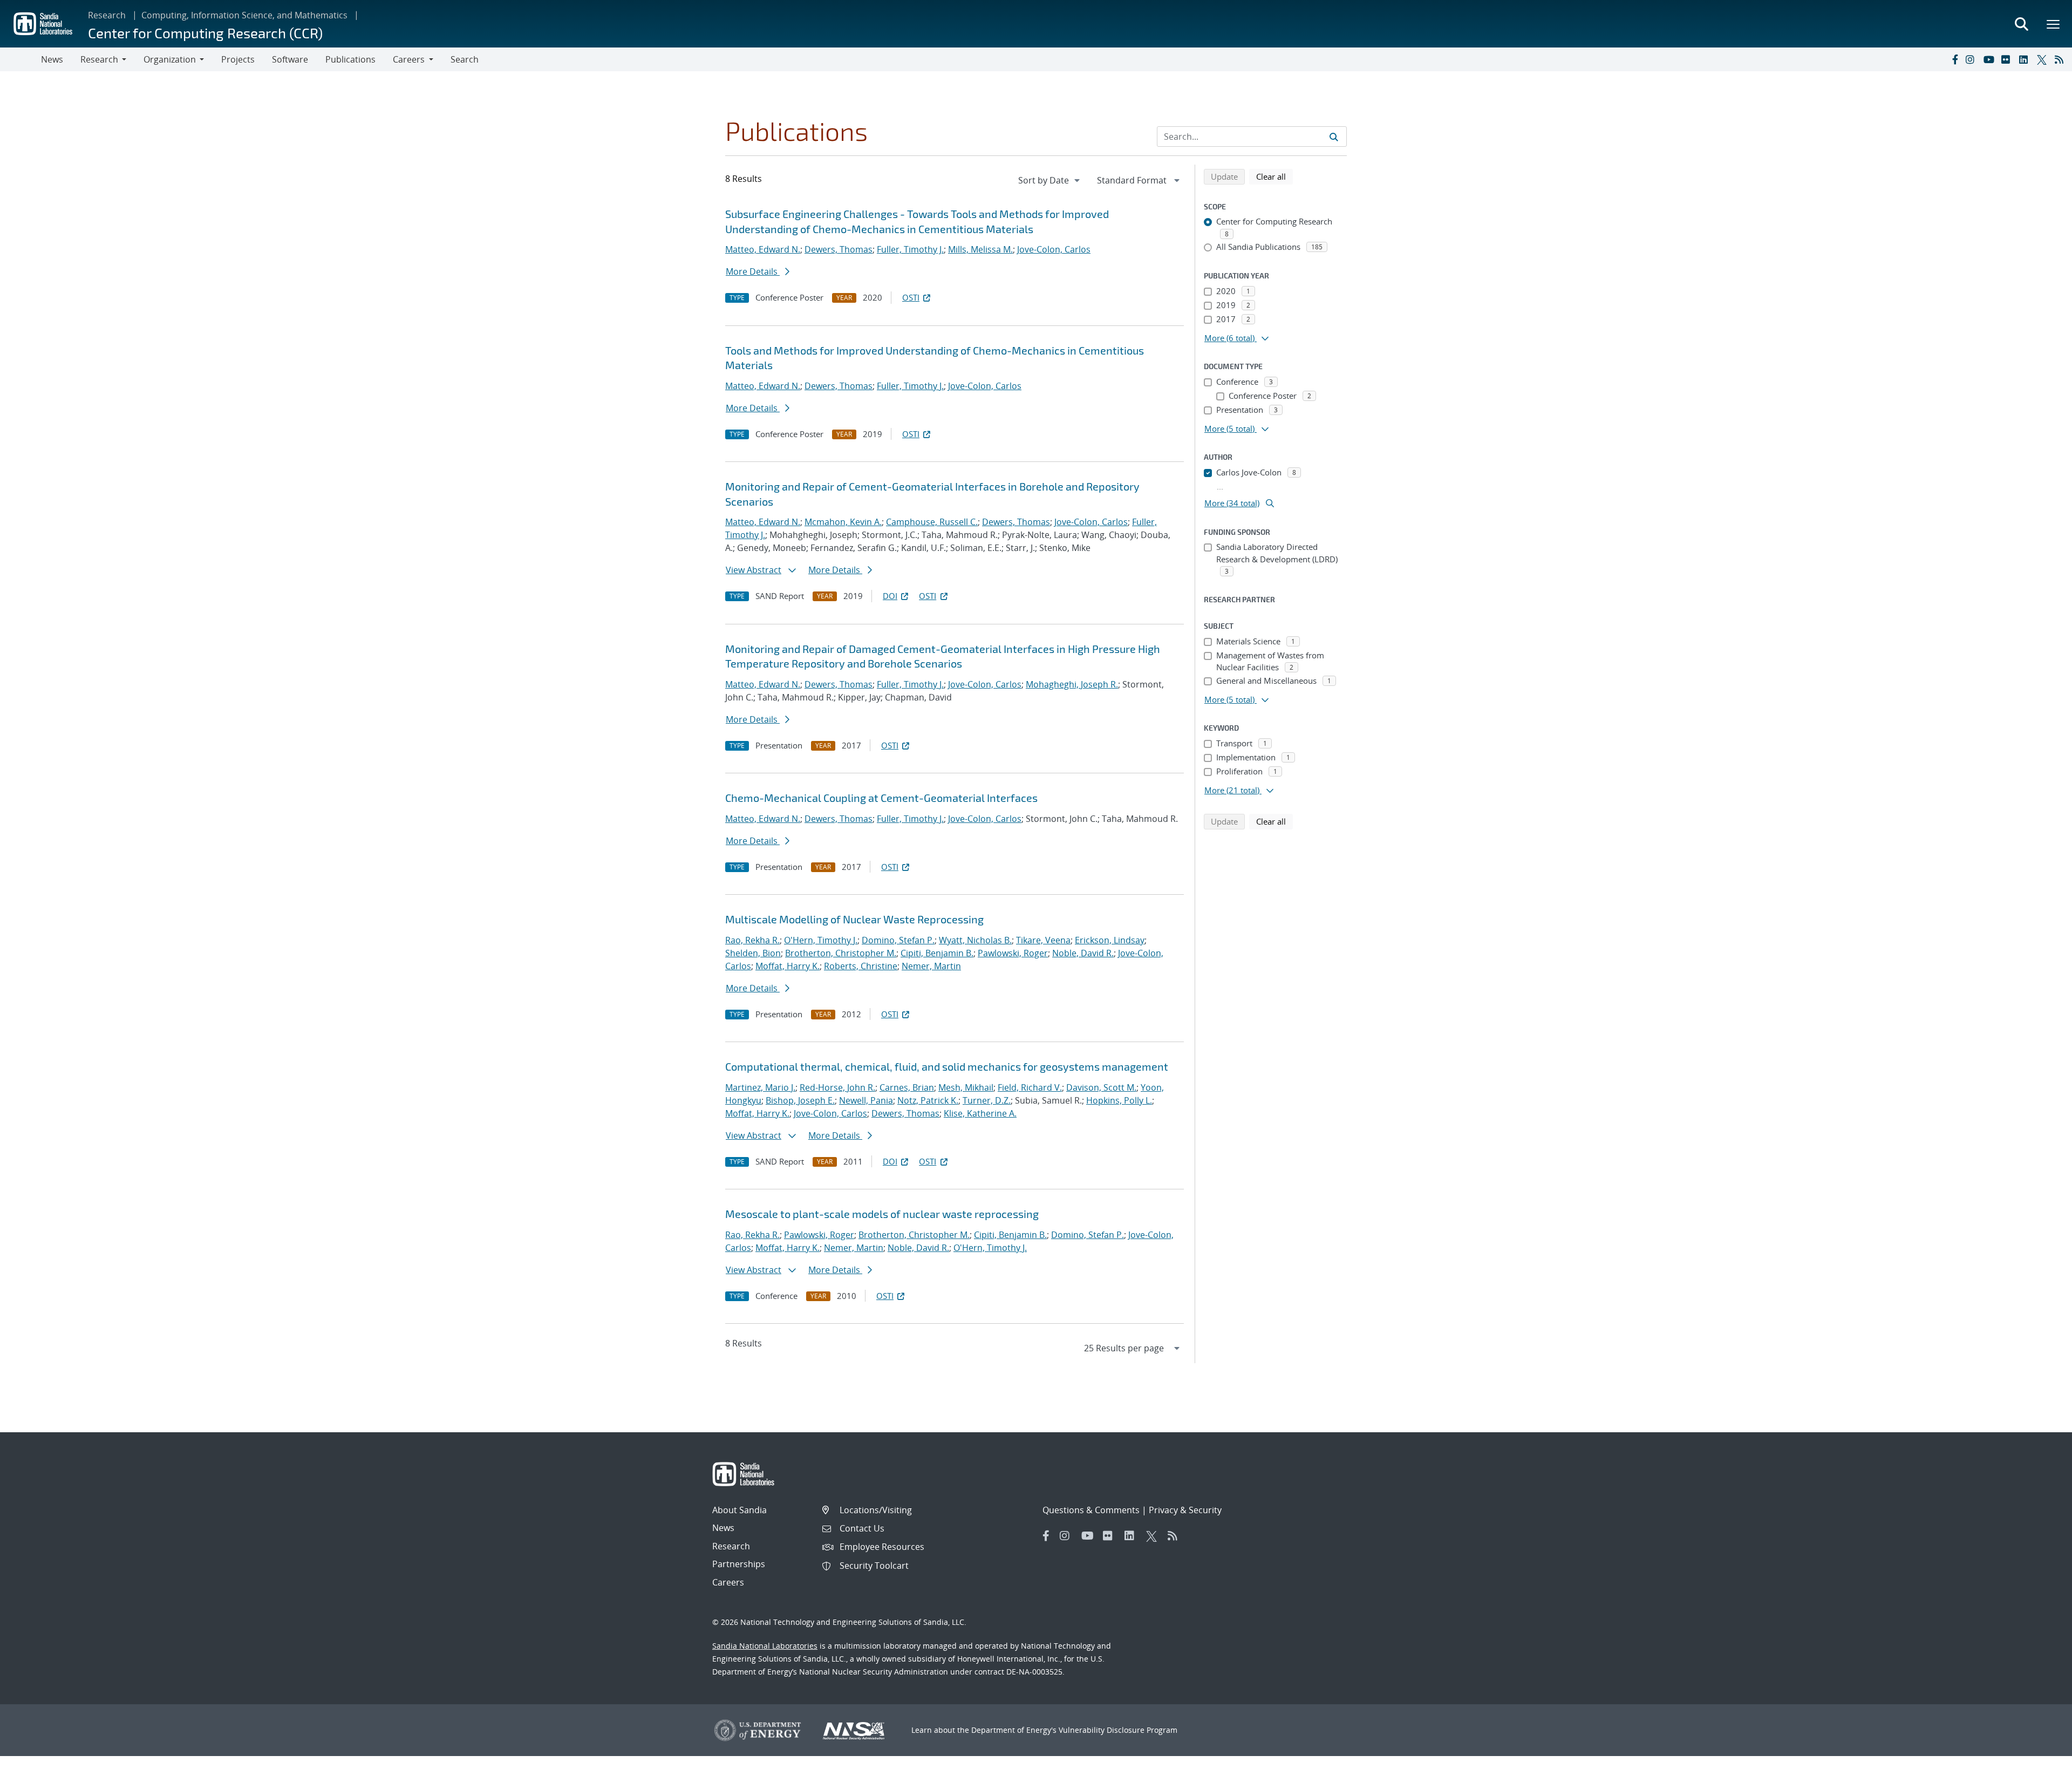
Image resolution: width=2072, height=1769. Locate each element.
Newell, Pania (866, 1100)
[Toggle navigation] (21, 59)
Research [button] (99, 59)
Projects (238, 59)
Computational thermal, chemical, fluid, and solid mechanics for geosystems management (947, 1066)
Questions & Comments (1091, 1510)
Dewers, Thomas (839, 249)
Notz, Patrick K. (928, 1100)
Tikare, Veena (1043, 940)
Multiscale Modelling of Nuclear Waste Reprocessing (854, 919)
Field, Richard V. (1030, 1087)
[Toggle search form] (2021, 24)
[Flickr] (2008, 59)
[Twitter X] (2043, 59)
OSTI (911, 297)
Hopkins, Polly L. (1119, 1100)
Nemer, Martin (931, 966)
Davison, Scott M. (1101, 1087)
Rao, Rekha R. (752, 940)
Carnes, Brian (907, 1087)
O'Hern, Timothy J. (821, 940)
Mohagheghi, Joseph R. (1072, 684)
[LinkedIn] (2026, 59)
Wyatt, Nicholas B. (975, 940)
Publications (350, 59)
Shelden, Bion (753, 953)
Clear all (1274, 176)
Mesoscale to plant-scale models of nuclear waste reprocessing (882, 1214)
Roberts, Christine (861, 966)
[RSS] (2061, 59)
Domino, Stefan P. (898, 940)
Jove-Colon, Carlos (1054, 249)
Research (107, 15)
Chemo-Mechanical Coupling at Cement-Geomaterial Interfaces (881, 798)
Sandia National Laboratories (765, 1646)
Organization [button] (170, 59)
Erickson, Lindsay (1110, 940)
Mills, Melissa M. (980, 249)
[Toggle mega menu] (2054, 24)
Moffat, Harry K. (788, 966)
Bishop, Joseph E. (800, 1100)
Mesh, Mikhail (966, 1087)
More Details (753, 271)
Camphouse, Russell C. (932, 522)
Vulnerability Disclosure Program (1118, 1730)
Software (290, 59)
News (52, 59)
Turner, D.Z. (987, 1100)
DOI (890, 596)
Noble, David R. (1083, 953)
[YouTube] (1990, 59)
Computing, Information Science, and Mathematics (244, 15)
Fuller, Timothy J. (910, 249)
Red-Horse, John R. (837, 1087)
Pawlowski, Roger (1013, 953)
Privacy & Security (1185, 1510)
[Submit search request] (1334, 137)
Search (465, 59)
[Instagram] (1972, 59)
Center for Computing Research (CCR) (205, 33)
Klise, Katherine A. (980, 1113)
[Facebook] (1954, 59)
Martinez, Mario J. (760, 1087)
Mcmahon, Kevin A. (843, 522)
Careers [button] (409, 59)
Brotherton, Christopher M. (841, 953)
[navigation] (1050, 180)
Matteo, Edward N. (763, 249)
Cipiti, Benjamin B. (937, 953)
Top (2040, 1757)
